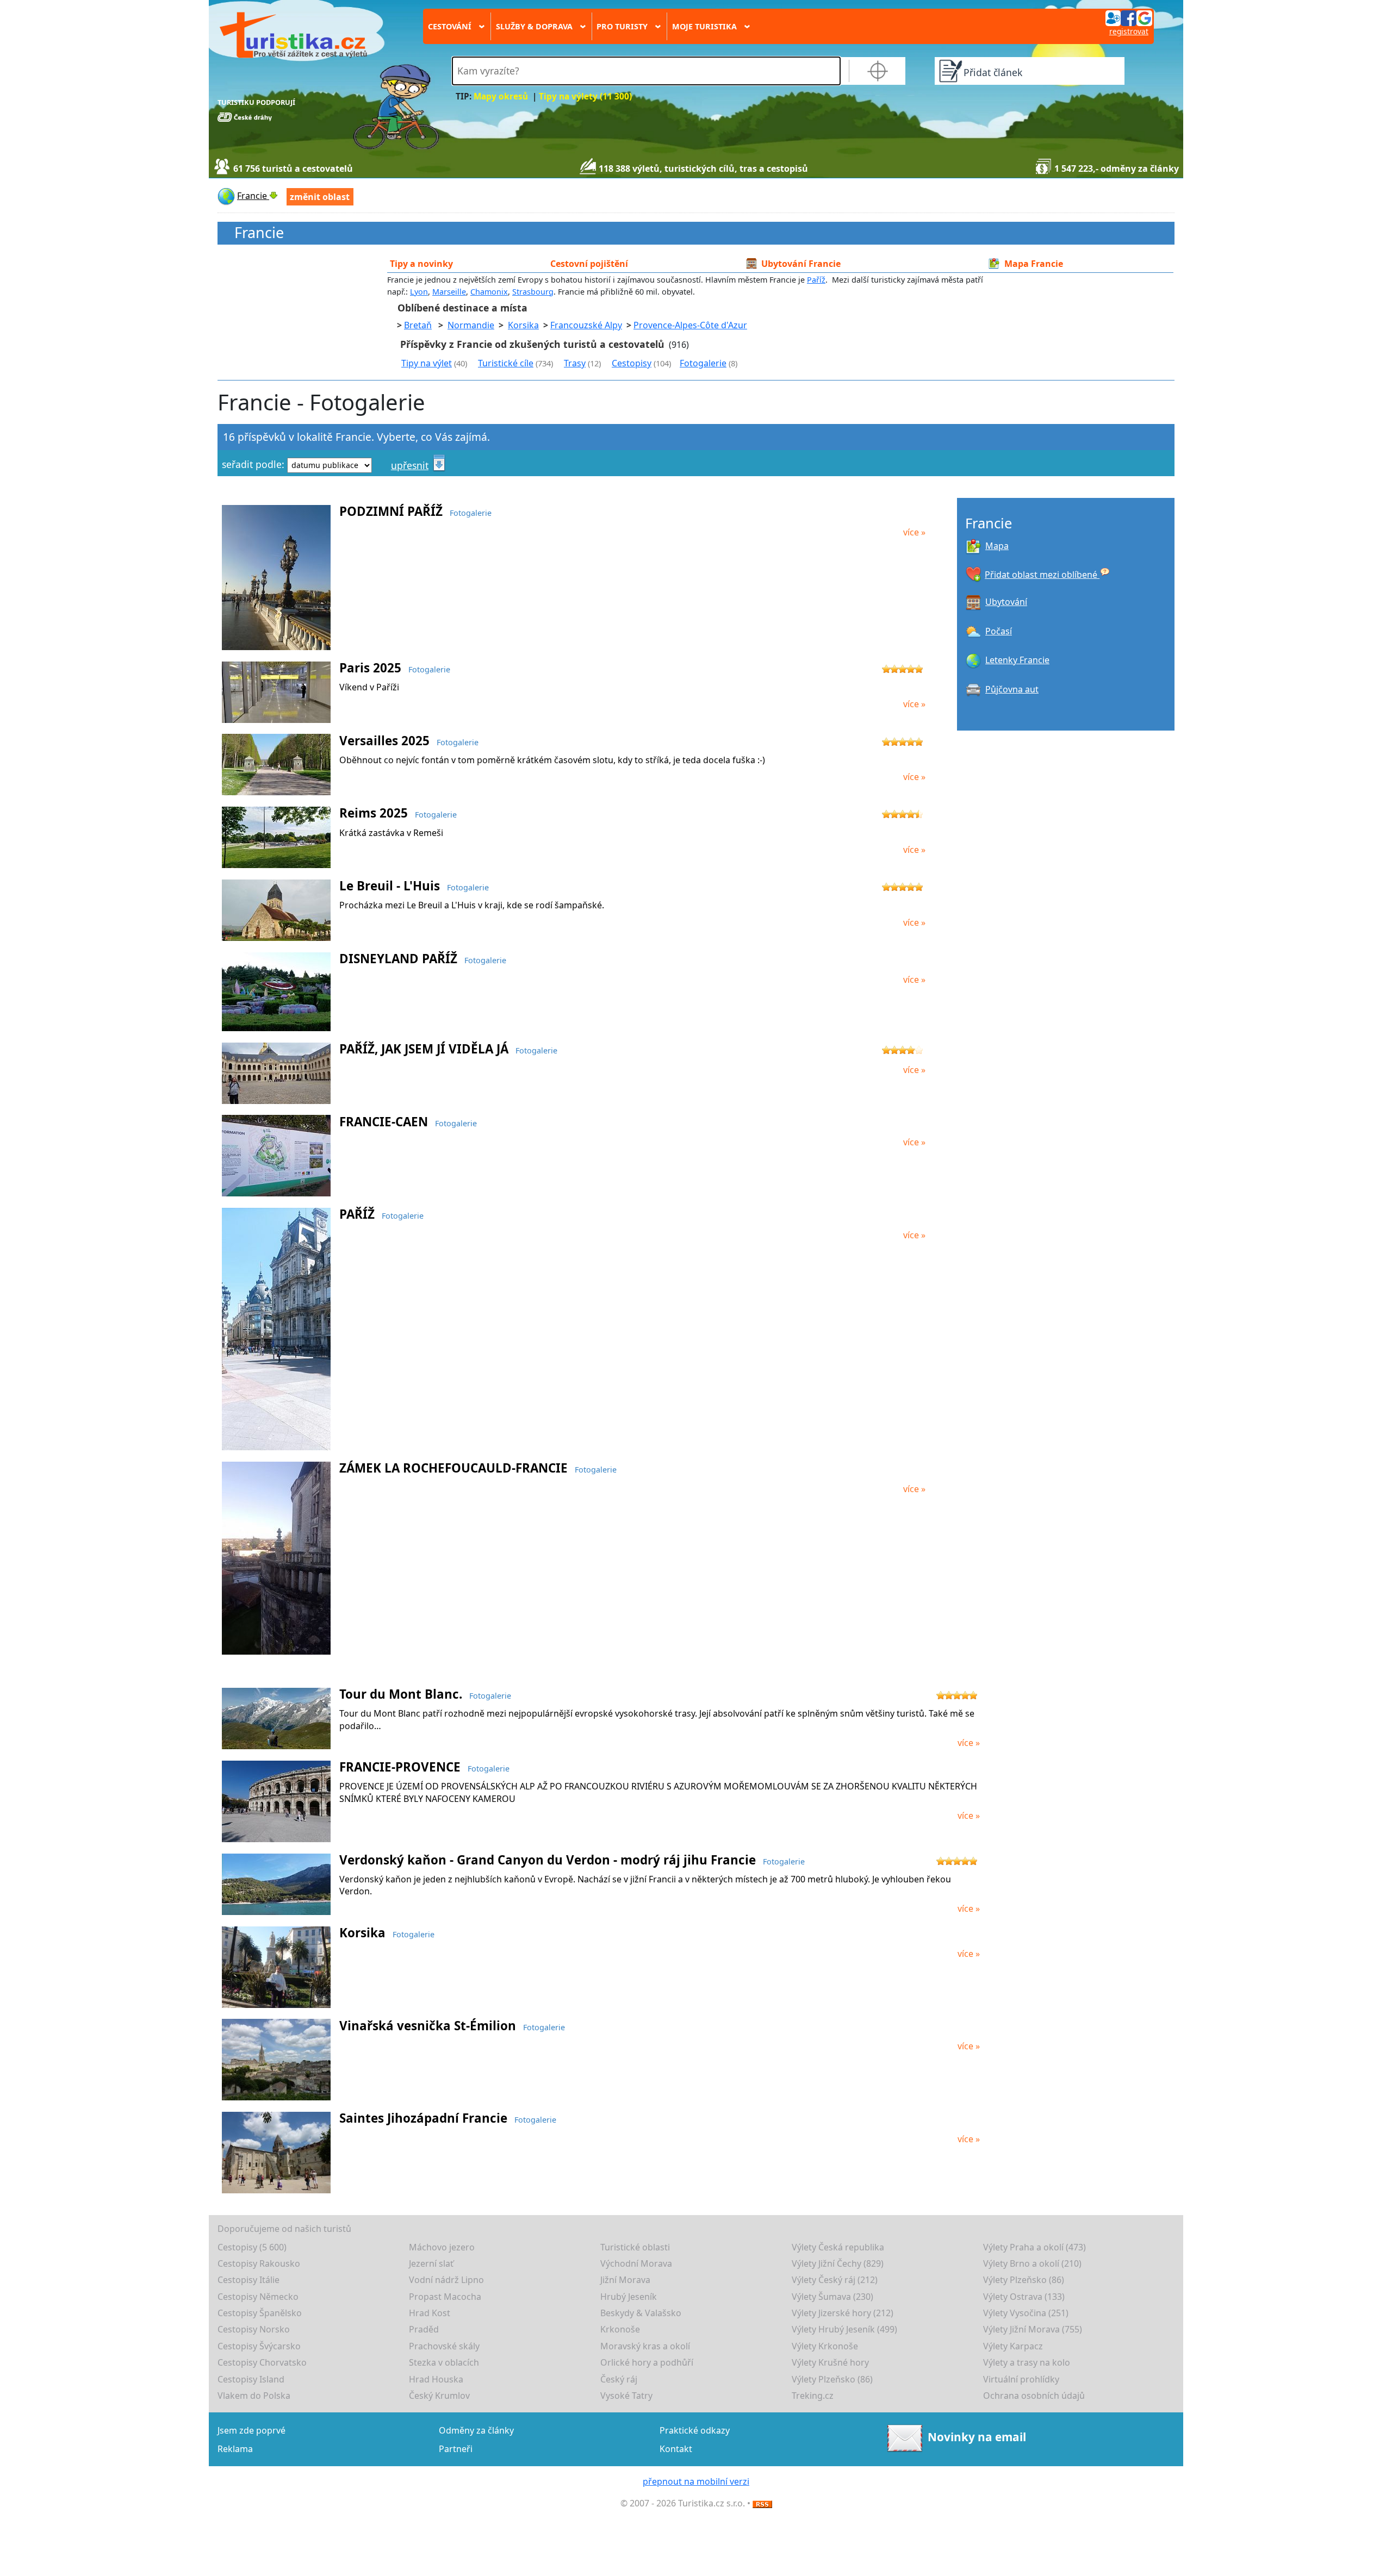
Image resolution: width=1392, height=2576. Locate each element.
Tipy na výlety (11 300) (585, 96)
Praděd (424, 2329)
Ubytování (1006, 602)
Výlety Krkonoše (825, 2346)
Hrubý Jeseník (629, 2297)
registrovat (1129, 31)
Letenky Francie (1017, 660)
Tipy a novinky (421, 264)
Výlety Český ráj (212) (835, 2280)
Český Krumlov (439, 2396)
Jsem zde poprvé (251, 2430)
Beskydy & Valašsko (641, 2313)
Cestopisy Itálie (248, 2280)
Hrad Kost (430, 2313)
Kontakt (676, 2449)
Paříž (816, 280)
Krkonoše (620, 2329)
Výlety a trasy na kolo (1027, 2362)
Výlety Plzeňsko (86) (1024, 2280)
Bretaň (418, 325)
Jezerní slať (431, 2263)
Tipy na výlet (427, 363)
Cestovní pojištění (589, 264)
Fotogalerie (703, 363)
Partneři (456, 2449)
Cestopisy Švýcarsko (259, 2346)
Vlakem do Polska (254, 2396)
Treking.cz (813, 2396)
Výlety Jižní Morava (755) (1033, 2329)
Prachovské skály (444, 2346)
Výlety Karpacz (1013, 2346)
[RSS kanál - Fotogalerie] (762, 2503)
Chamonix (489, 292)
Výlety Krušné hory (830, 2362)
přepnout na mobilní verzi (696, 2481)
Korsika (523, 325)
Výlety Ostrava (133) (1024, 2297)
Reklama (235, 2449)
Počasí (999, 631)
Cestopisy (632, 363)
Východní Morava (636, 2263)
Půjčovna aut (1012, 689)
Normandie (471, 325)
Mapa (997, 546)
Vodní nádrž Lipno (446, 2280)
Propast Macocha (445, 2297)
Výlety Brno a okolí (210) (1032, 2263)
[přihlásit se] (1129, 17)
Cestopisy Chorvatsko (262, 2362)
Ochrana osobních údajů (1034, 2396)
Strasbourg (533, 292)
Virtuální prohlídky (1021, 2379)
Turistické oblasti (635, 2247)
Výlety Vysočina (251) (1026, 2313)
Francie (259, 233)
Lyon (419, 292)
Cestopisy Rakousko (259, 2263)
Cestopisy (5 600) (252, 2247)
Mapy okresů (501, 96)
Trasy (575, 363)
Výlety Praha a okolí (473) (1034, 2247)
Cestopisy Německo (258, 2297)
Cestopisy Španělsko (260, 2313)
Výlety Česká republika (838, 2247)
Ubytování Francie (801, 264)
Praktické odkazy (695, 2430)
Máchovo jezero (442, 2247)
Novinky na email (977, 2437)
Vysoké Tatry (626, 2396)
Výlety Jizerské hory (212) (843, 2313)
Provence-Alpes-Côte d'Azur (690, 325)
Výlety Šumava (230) (832, 2297)
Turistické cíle (506, 363)
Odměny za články (476, 2430)
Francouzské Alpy (586, 325)
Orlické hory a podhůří (647, 2362)
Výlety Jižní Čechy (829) (838, 2263)
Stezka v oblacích (444, 2362)
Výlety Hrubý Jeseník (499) (844, 2329)
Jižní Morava (625, 2280)
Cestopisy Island (251, 2379)
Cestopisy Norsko (254, 2329)
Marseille (449, 292)
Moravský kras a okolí (645, 2346)
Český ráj (619, 2379)
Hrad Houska (436, 2379)
